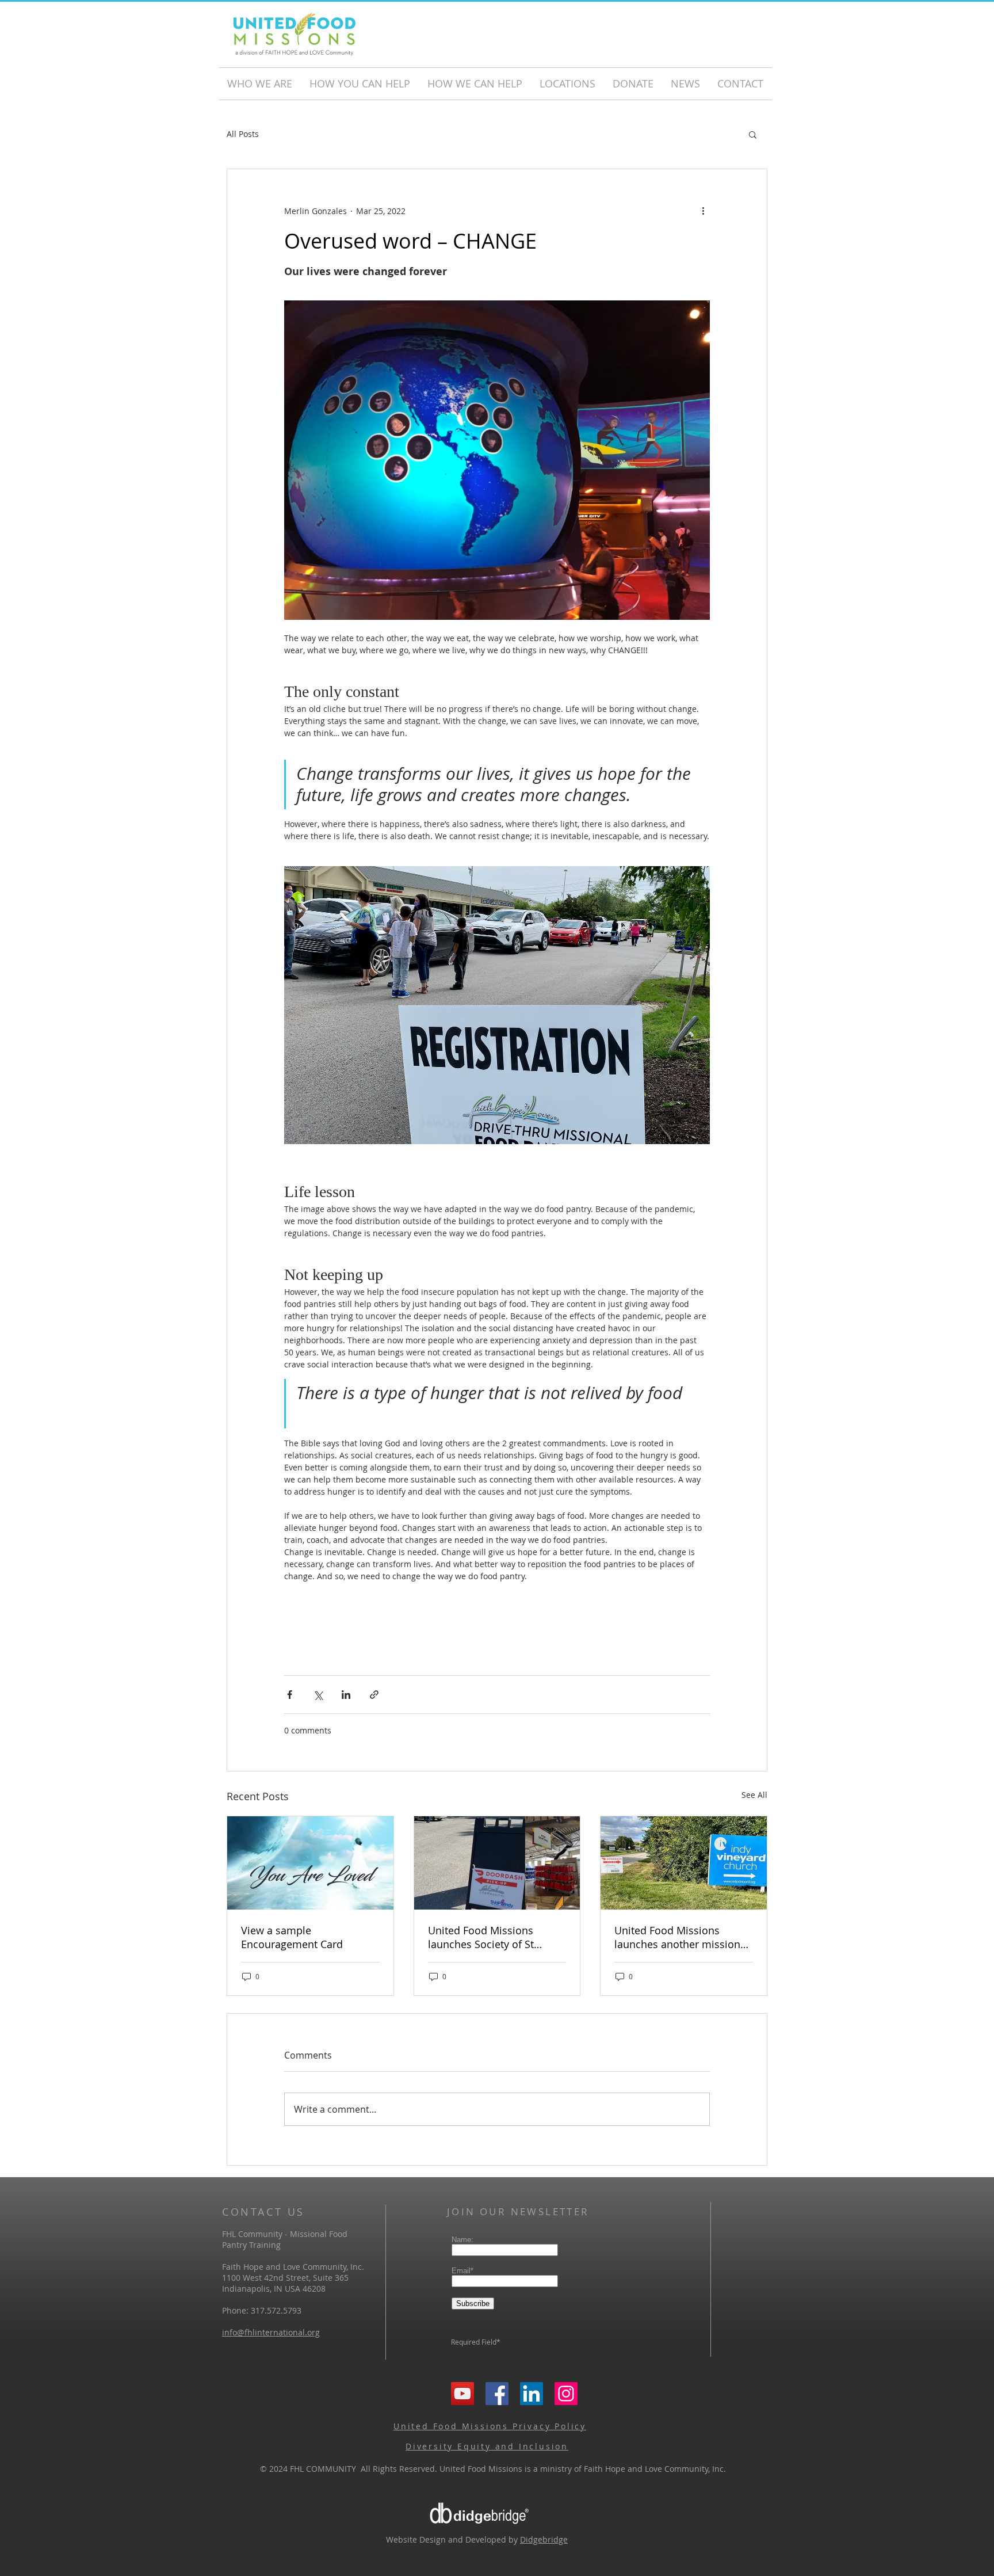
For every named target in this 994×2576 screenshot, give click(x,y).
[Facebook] (497, 2394)
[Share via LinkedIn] (346, 1695)
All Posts (243, 134)
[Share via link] (374, 1695)
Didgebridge (544, 2539)
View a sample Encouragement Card (292, 1937)
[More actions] (703, 211)
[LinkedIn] (532, 2394)
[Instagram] (566, 2394)
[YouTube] (462, 2394)
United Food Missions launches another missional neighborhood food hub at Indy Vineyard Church (682, 1937)
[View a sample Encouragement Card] (310, 1863)
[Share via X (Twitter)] (318, 1695)
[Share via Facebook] (290, 1695)
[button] (753, 134)
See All (754, 1795)
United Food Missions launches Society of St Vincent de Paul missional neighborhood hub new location (491, 1937)
